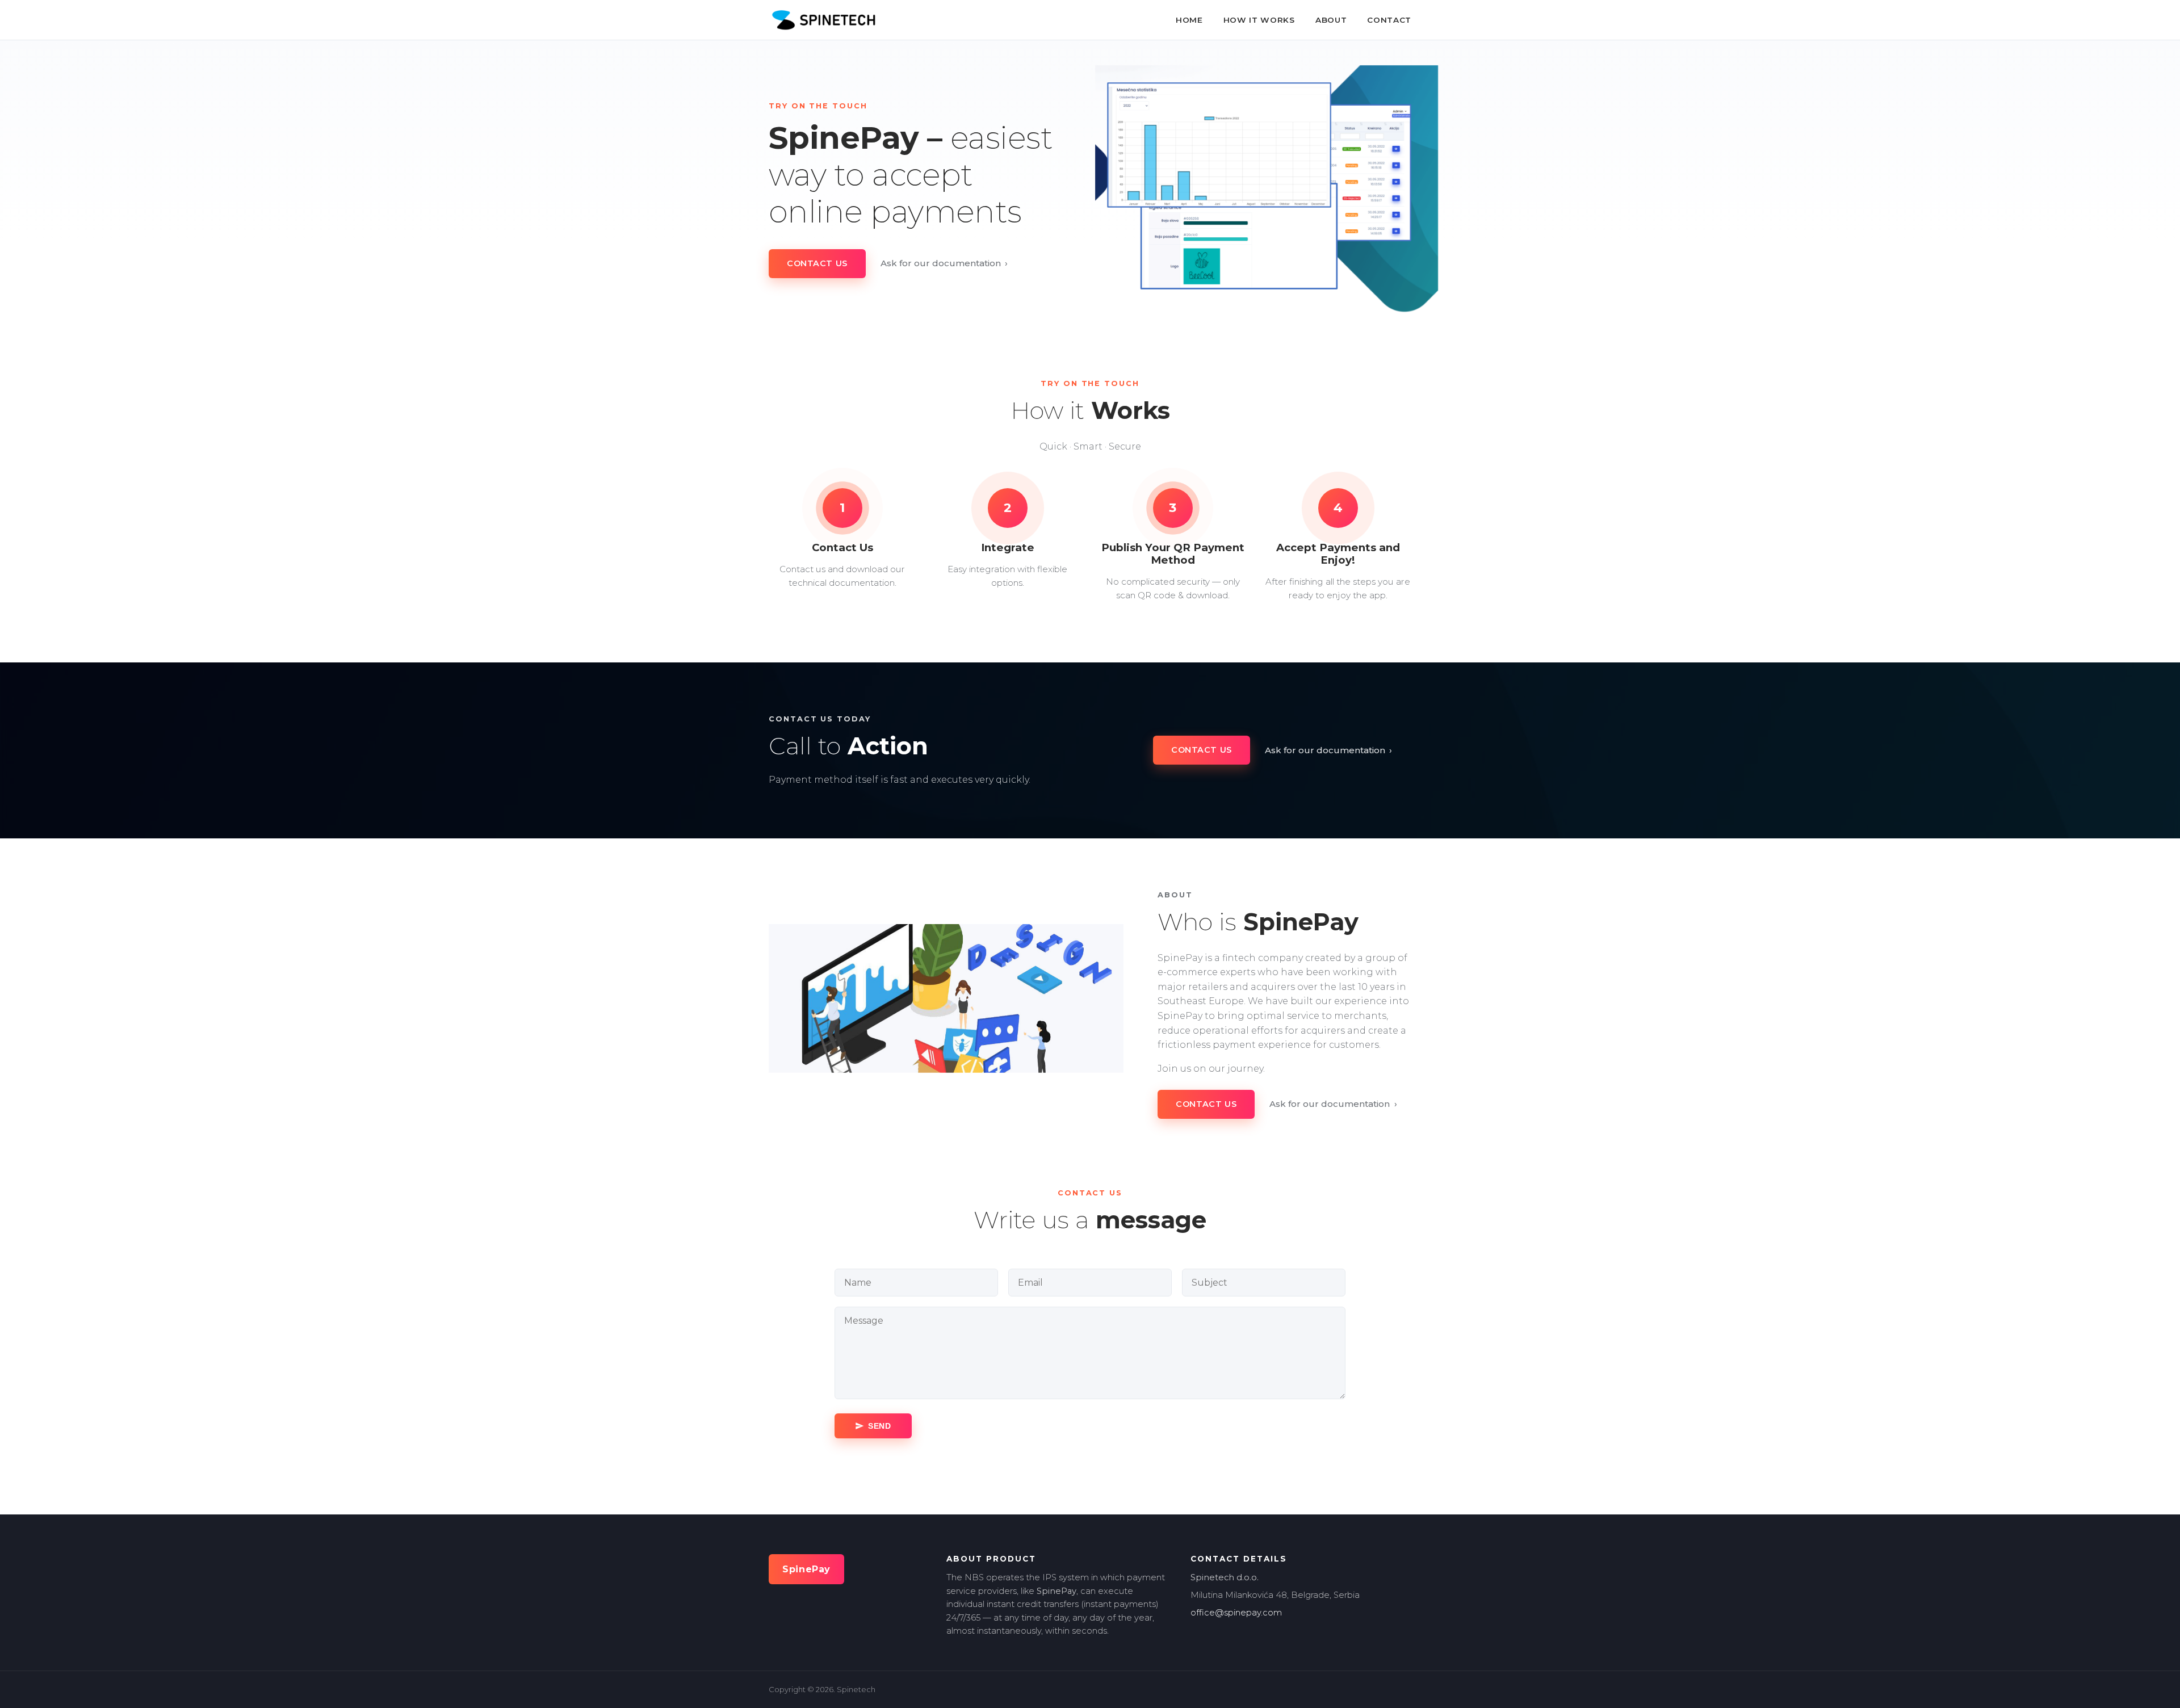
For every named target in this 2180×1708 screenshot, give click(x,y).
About (1331, 20)
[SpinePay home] (823, 20)
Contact (1389, 20)
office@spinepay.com (1236, 1613)
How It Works (1259, 20)
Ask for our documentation (944, 263)
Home (1189, 20)
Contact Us (817, 263)
